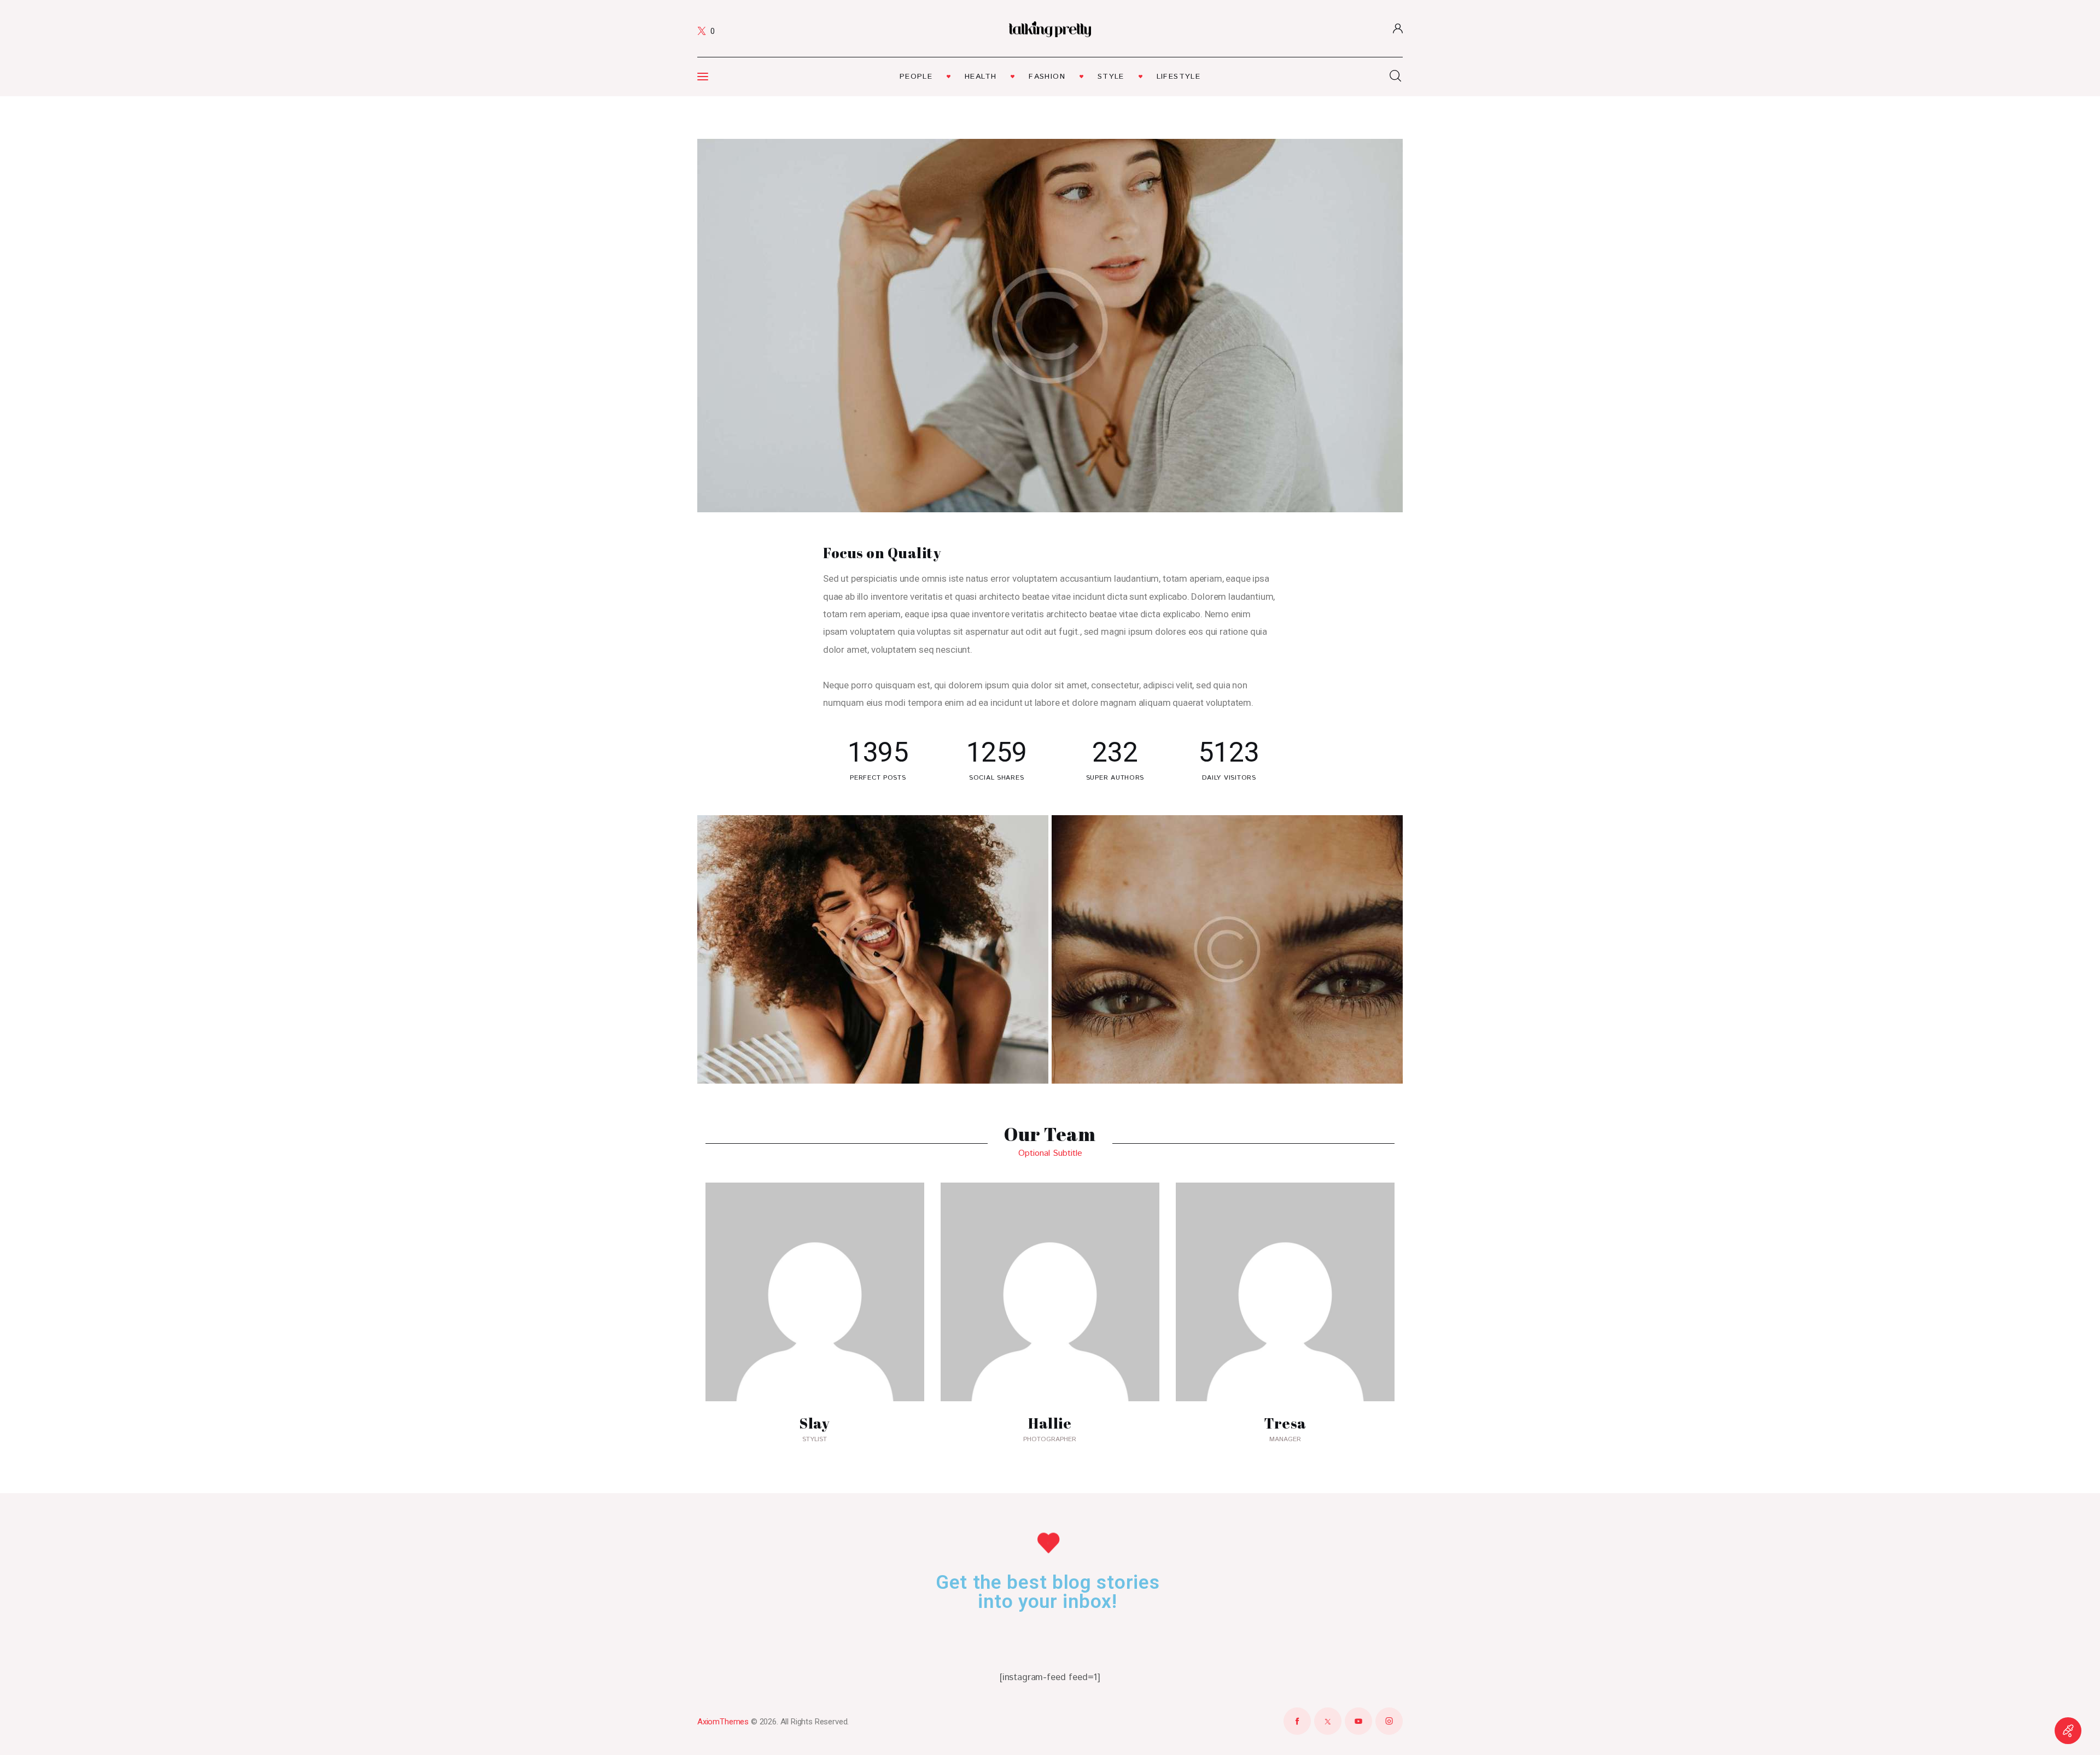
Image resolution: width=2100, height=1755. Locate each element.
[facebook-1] (1297, 1721)
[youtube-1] (1358, 1721)
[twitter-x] (1328, 1721)
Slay (815, 1423)
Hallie (1050, 1423)
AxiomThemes (723, 1722)
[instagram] (1389, 1721)
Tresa (1285, 1423)
